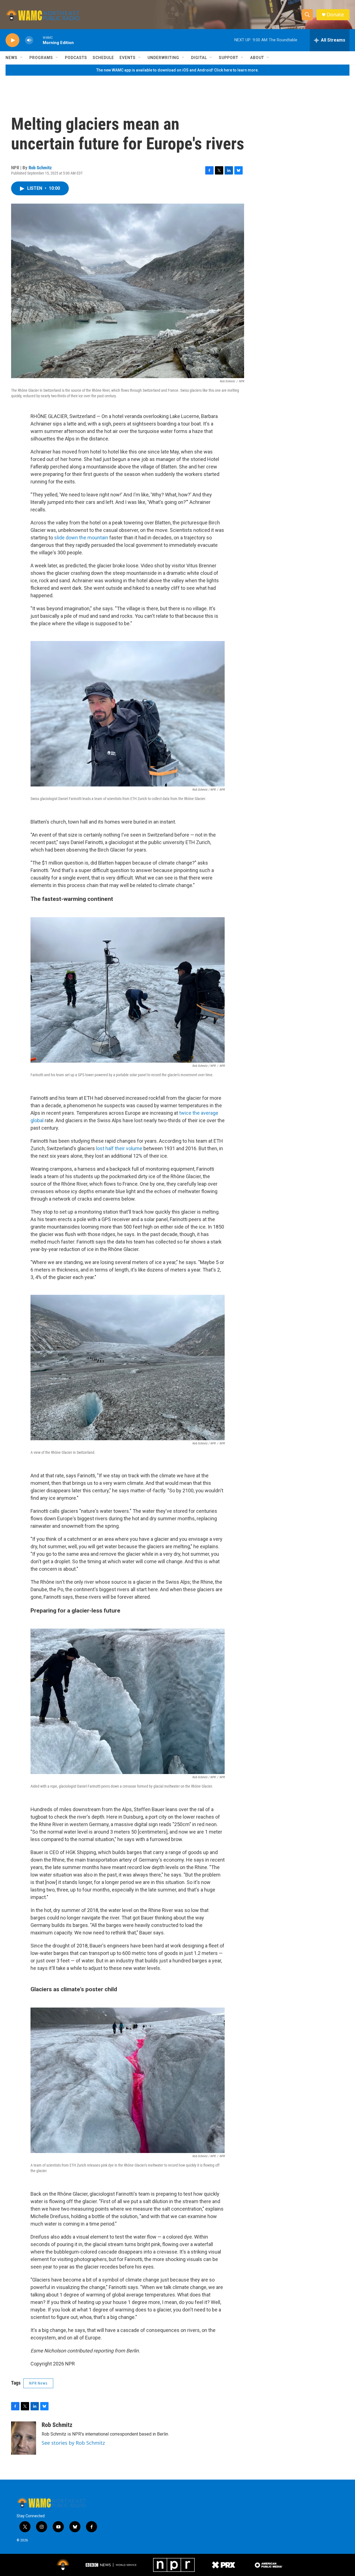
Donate (335, 15)
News (12, 58)
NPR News (38, 2383)
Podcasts (76, 58)
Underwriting (163, 58)
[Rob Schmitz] (24, 2438)
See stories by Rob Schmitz (73, 2443)
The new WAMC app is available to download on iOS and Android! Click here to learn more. (177, 70)
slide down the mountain (81, 538)
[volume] (29, 40)
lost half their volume (119, 1148)
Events (128, 58)
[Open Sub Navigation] (22, 58)
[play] (12, 40)
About (257, 58)
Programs (41, 58)
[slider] (38, 40)
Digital (199, 58)
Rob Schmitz (40, 168)
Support (229, 58)
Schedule (103, 58)
